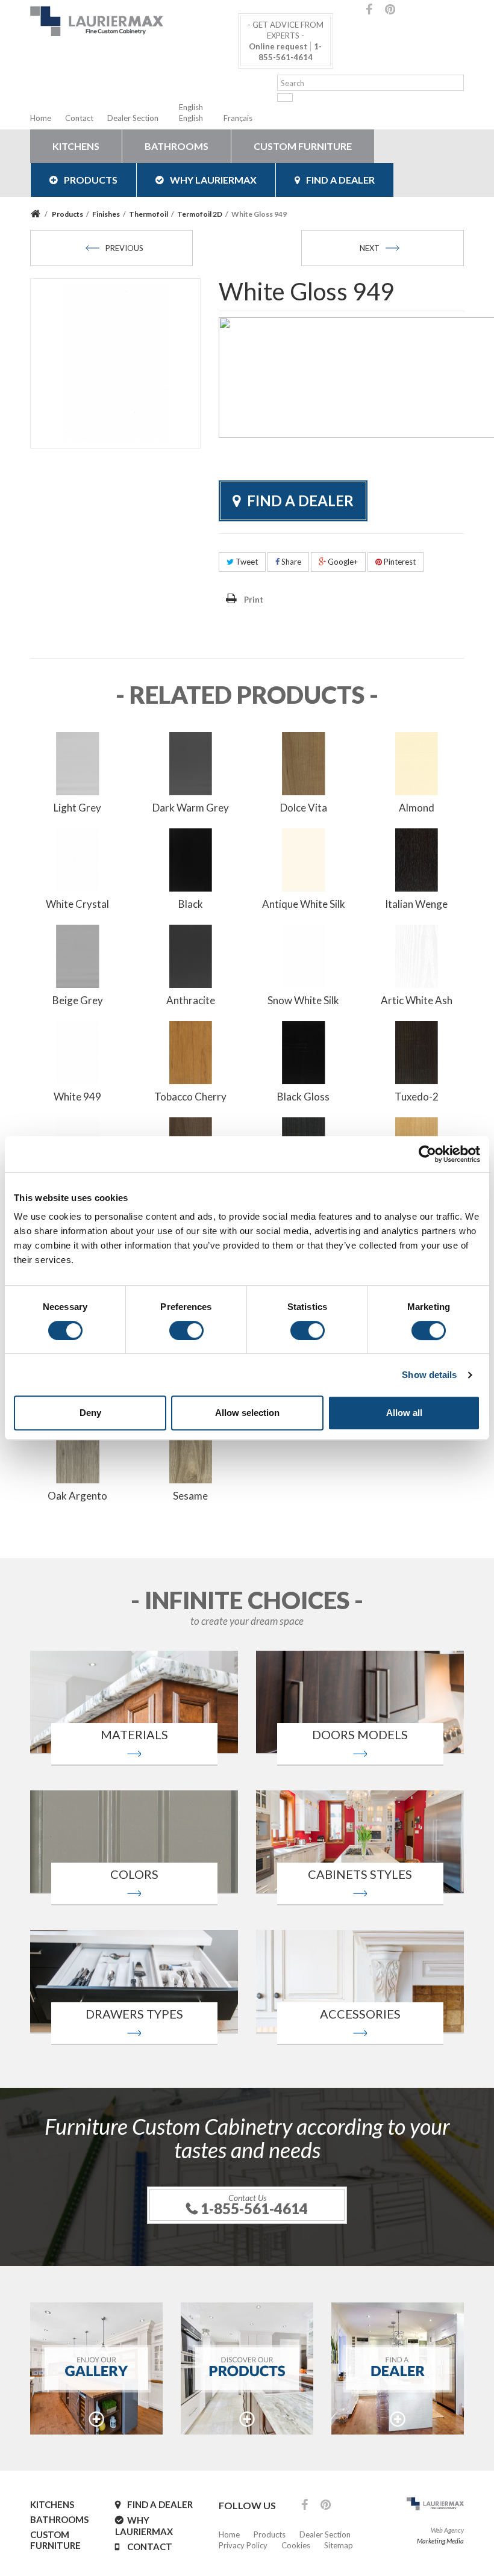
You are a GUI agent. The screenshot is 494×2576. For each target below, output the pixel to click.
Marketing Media (440, 2541)
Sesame (190, 1496)
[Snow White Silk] (304, 955)
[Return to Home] (37, 214)
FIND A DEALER (340, 180)
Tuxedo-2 (417, 1097)
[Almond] (417, 762)
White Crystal (77, 904)
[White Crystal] (78, 858)
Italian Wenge (416, 904)
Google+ (342, 562)
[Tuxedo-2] (417, 1051)
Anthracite (191, 1000)
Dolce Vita (304, 808)
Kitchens (76, 146)
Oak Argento (77, 1496)
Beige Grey (78, 1000)
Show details (429, 1375)
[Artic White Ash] (417, 955)
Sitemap (339, 2545)
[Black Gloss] (304, 1051)
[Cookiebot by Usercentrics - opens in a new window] (427, 1154)
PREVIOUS (124, 248)
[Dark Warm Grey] (191, 762)
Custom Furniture (303, 146)
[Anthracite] (191, 955)
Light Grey (77, 808)
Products (91, 180)
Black (191, 904)
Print (254, 600)
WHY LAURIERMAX (213, 180)
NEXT (370, 248)
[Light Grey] (78, 762)
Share (290, 562)
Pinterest (399, 562)
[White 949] (78, 1051)
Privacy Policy (243, 2545)
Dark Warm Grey (191, 808)
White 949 (77, 1097)
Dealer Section (133, 118)
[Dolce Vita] (304, 762)
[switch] (186, 1330)
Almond (417, 808)
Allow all (404, 1413)
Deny (90, 1413)
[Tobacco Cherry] (191, 1051)
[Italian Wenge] (417, 858)
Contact (79, 118)
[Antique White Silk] (304, 858)
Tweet (246, 562)
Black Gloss (303, 1097)
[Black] (191, 858)
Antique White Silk (304, 904)
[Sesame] (191, 1450)
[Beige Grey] (78, 955)
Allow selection (247, 1413)
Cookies (296, 2545)
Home (41, 118)
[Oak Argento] (78, 1450)
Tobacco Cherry (190, 1097)
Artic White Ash (417, 1000)
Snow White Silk (303, 1000)
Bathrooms (177, 146)
